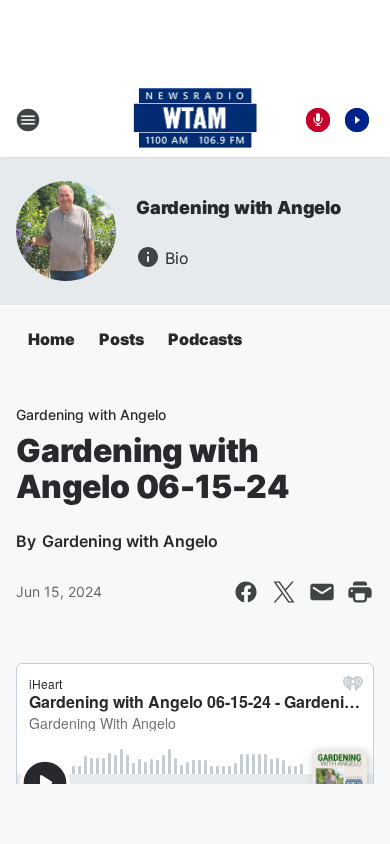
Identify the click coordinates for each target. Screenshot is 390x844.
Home (51, 339)
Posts (121, 339)
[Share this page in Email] (322, 592)
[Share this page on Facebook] (246, 592)
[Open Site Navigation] (28, 120)
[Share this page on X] (284, 592)
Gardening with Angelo (238, 207)
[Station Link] (195, 120)
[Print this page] (360, 592)
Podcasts (205, 339)
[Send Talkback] (318, 120)
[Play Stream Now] (357, 120)
